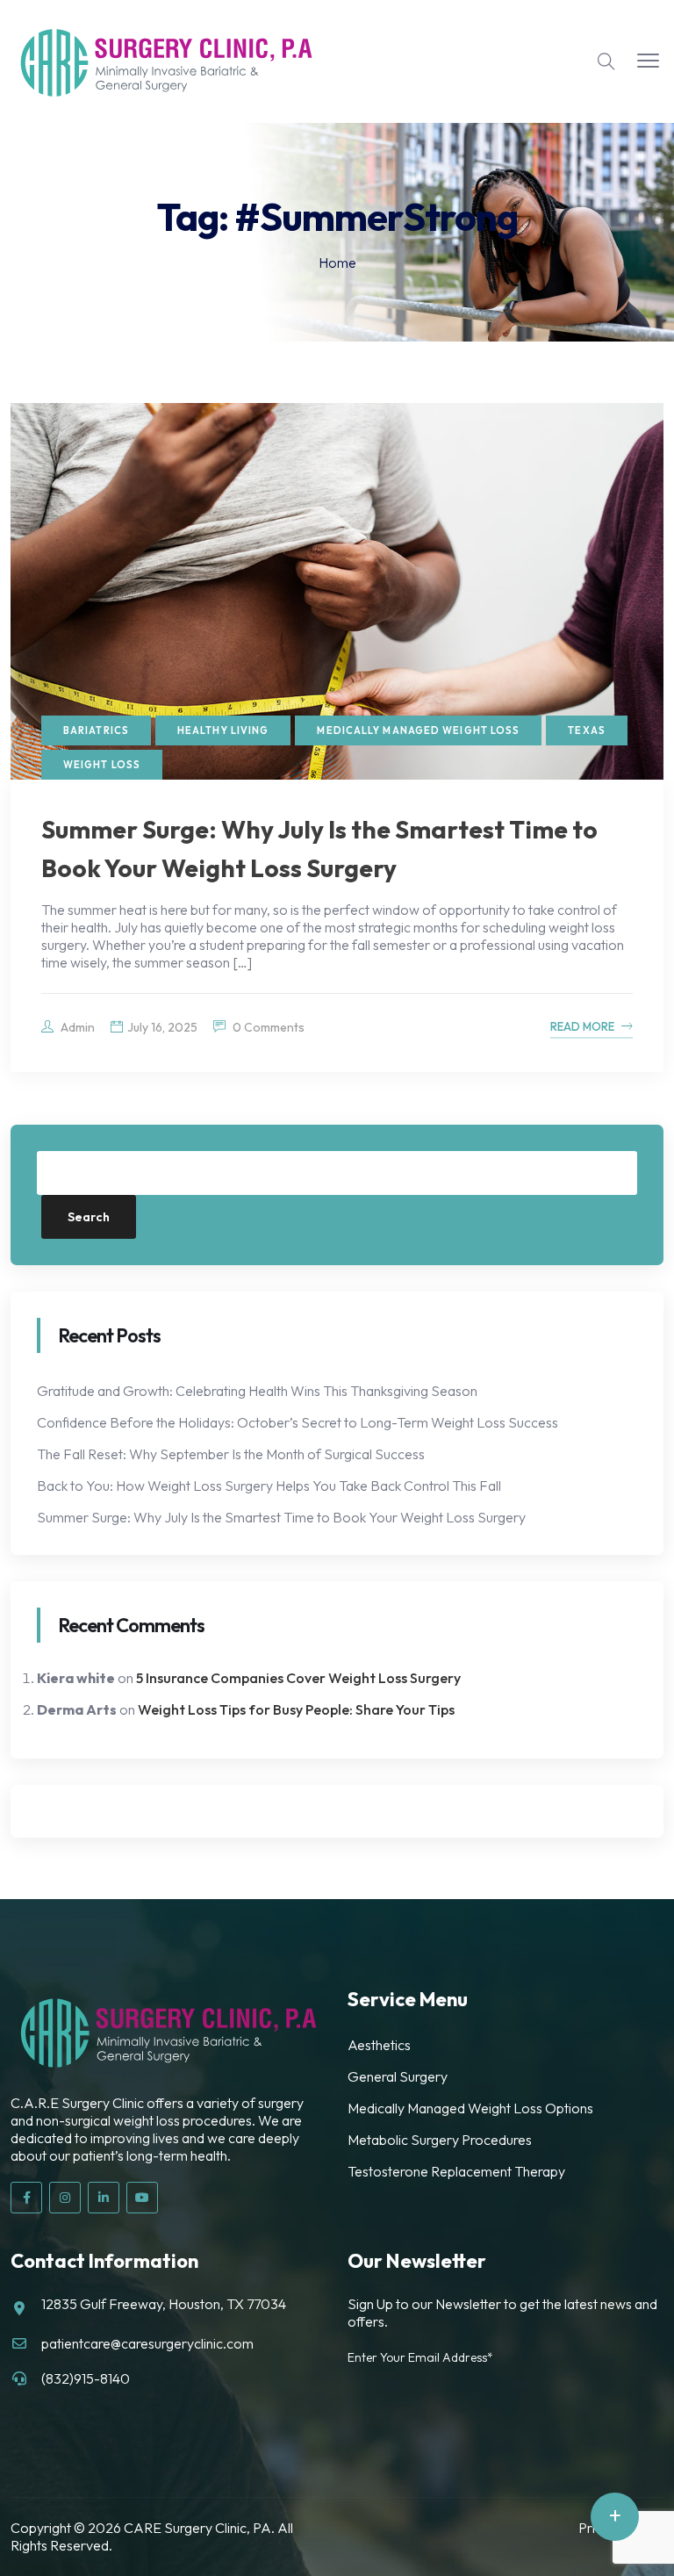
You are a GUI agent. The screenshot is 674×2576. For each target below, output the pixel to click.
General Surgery (398, 2076)
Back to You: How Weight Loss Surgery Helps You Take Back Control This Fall (269, 1486)
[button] (648, 61)
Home (337, 263)
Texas (587, 730)
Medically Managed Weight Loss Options (470, 2108)
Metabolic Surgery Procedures (440, 2140)
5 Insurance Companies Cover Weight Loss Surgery (298, 1678)
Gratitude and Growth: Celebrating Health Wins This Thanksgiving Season (257, 1391)
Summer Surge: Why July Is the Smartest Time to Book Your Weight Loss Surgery (281, 1517)
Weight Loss (102, 765)
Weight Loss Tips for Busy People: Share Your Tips (296, 1709)
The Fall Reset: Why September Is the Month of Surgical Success (231, 1454)
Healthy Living (223, 730)
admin (76, 1027)
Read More (582, 1026)
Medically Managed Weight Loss (418, 730)
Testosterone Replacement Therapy (456, 2171)
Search (89, 1217)
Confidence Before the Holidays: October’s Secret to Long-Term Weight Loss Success (298, 1422)
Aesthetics (379, 2045)
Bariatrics (96, 730)
